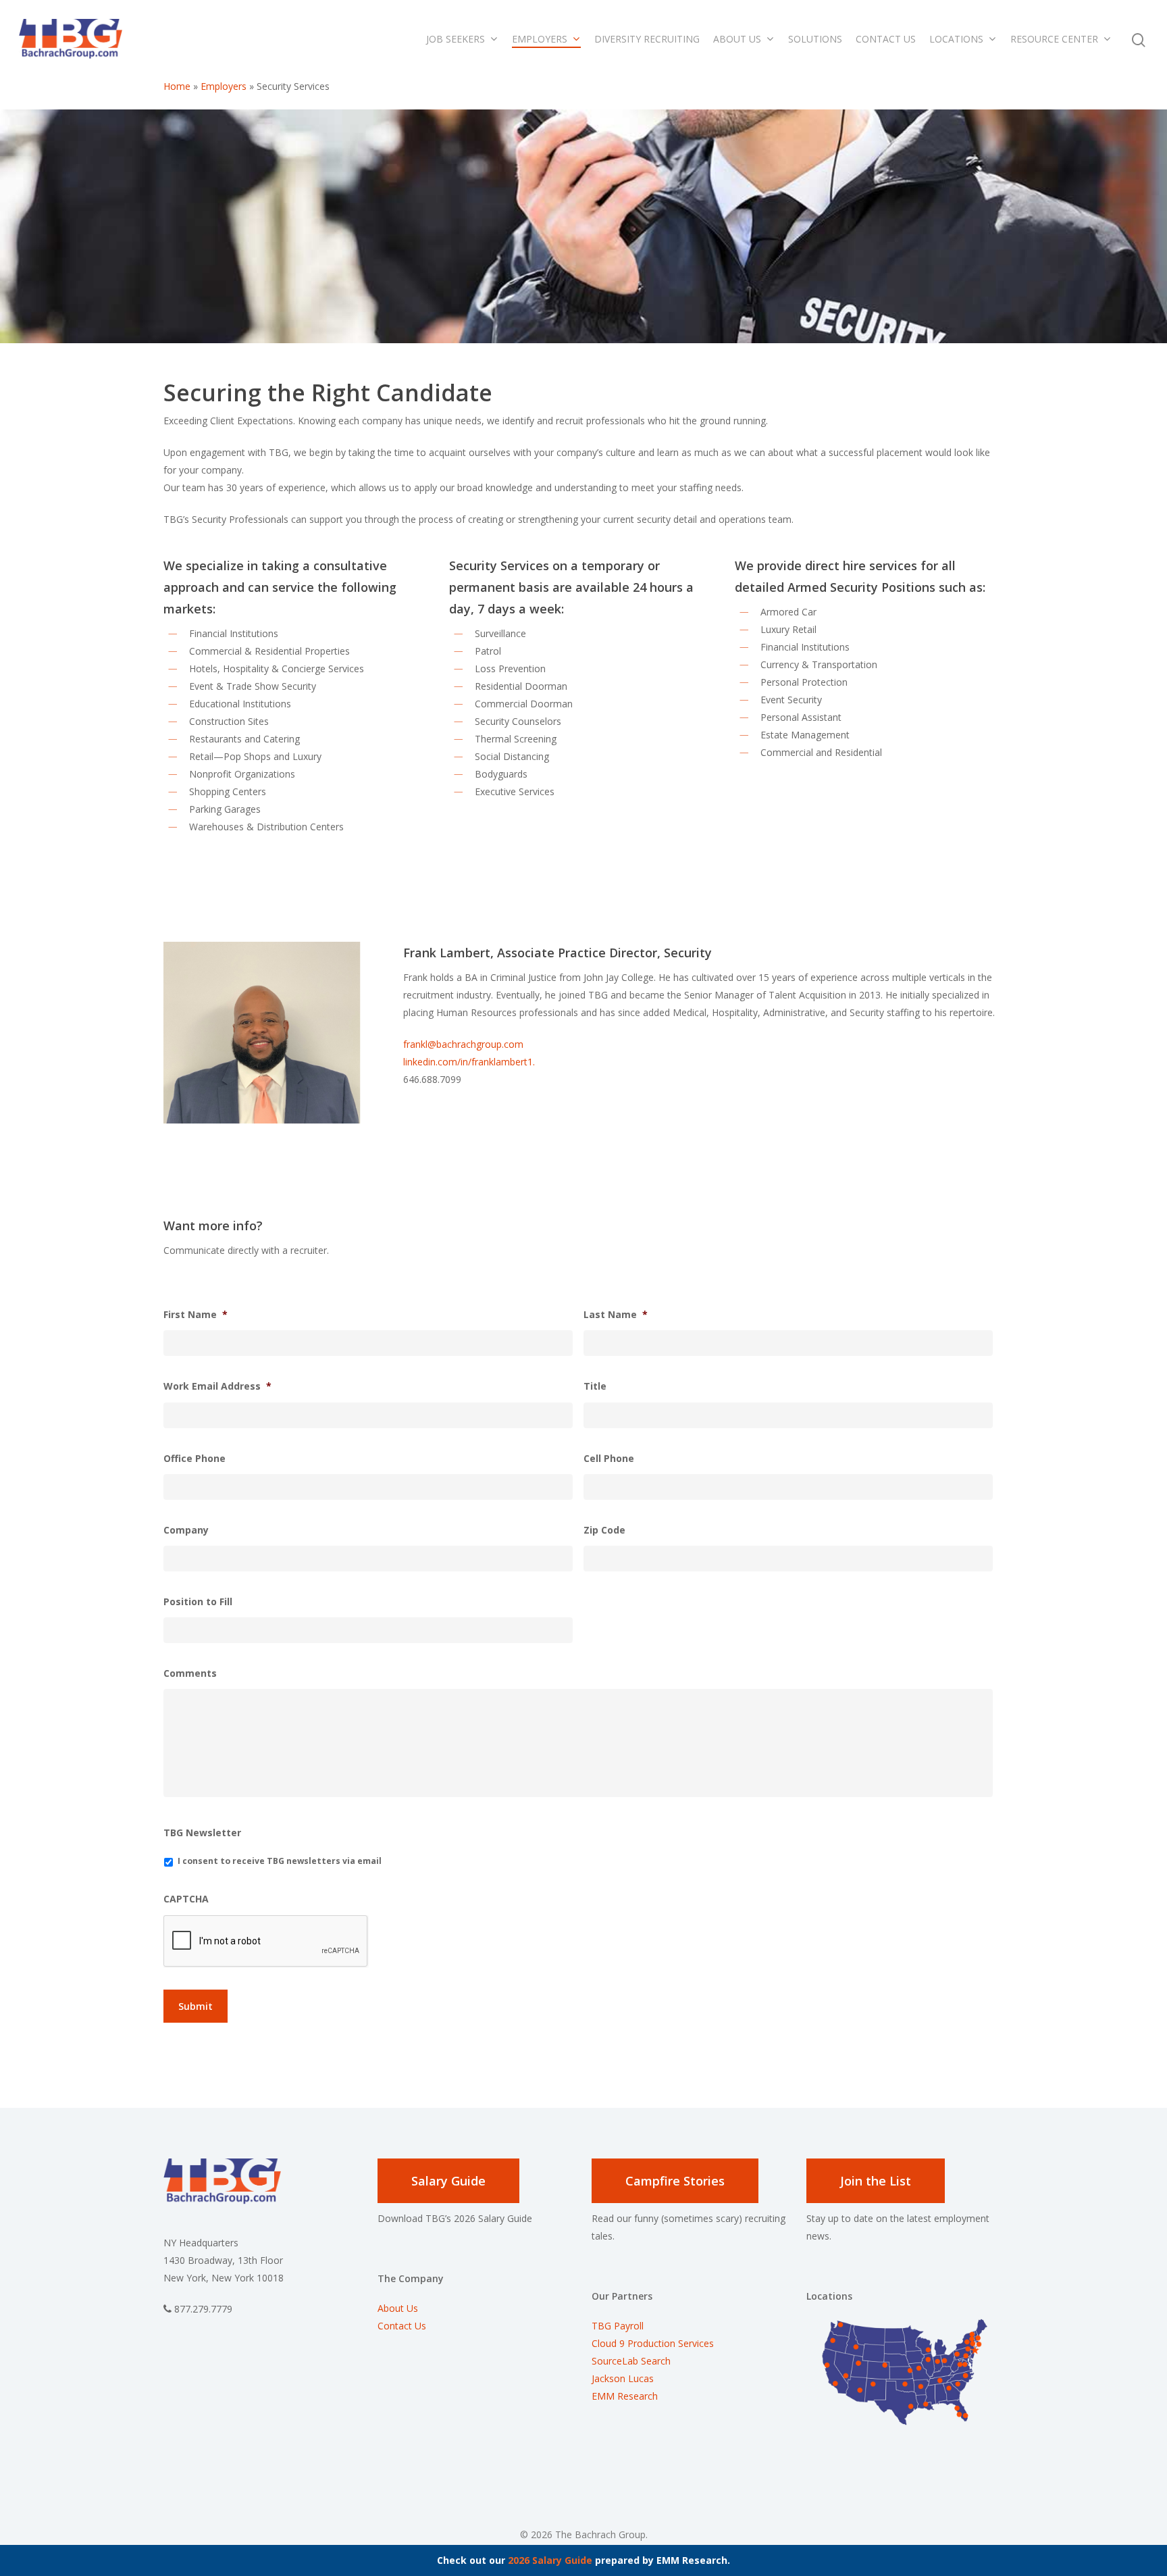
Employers (540, 39)
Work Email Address (217, 1386)
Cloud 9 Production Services (653, 2343)
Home (177, 86)
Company (186, 1530)
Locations (956, 39)
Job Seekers (456, 39)
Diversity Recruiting (647, 39)
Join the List (876, 2181)
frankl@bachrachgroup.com (463, 1044)
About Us (737, 39)
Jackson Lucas (623, 2378)
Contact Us (886, 39)
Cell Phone (609, 1459)
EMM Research (625, 2396)
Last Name (616, 1315)
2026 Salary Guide (550, 2560)
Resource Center (1054, 39)
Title (595, 1386)
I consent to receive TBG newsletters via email (280, 1861)
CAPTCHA (186, 1899)
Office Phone (194, 1459)
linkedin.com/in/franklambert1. (469, 1062)
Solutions (815, 39)
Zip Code (604, 1530)
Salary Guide (448, 2181)
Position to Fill (198, 1602)
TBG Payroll (618, 2326)
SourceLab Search (632, 2361)
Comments (190, 1673)
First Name (196, 1315)
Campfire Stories (675, 2181)
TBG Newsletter (202, 1833)
